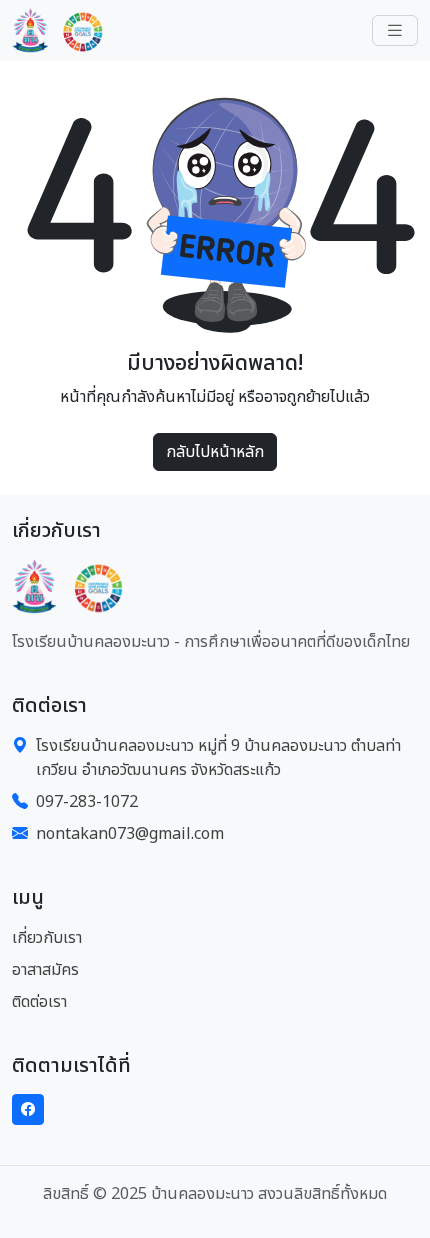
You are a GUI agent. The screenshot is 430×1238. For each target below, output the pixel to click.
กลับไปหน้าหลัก (215, 452)
